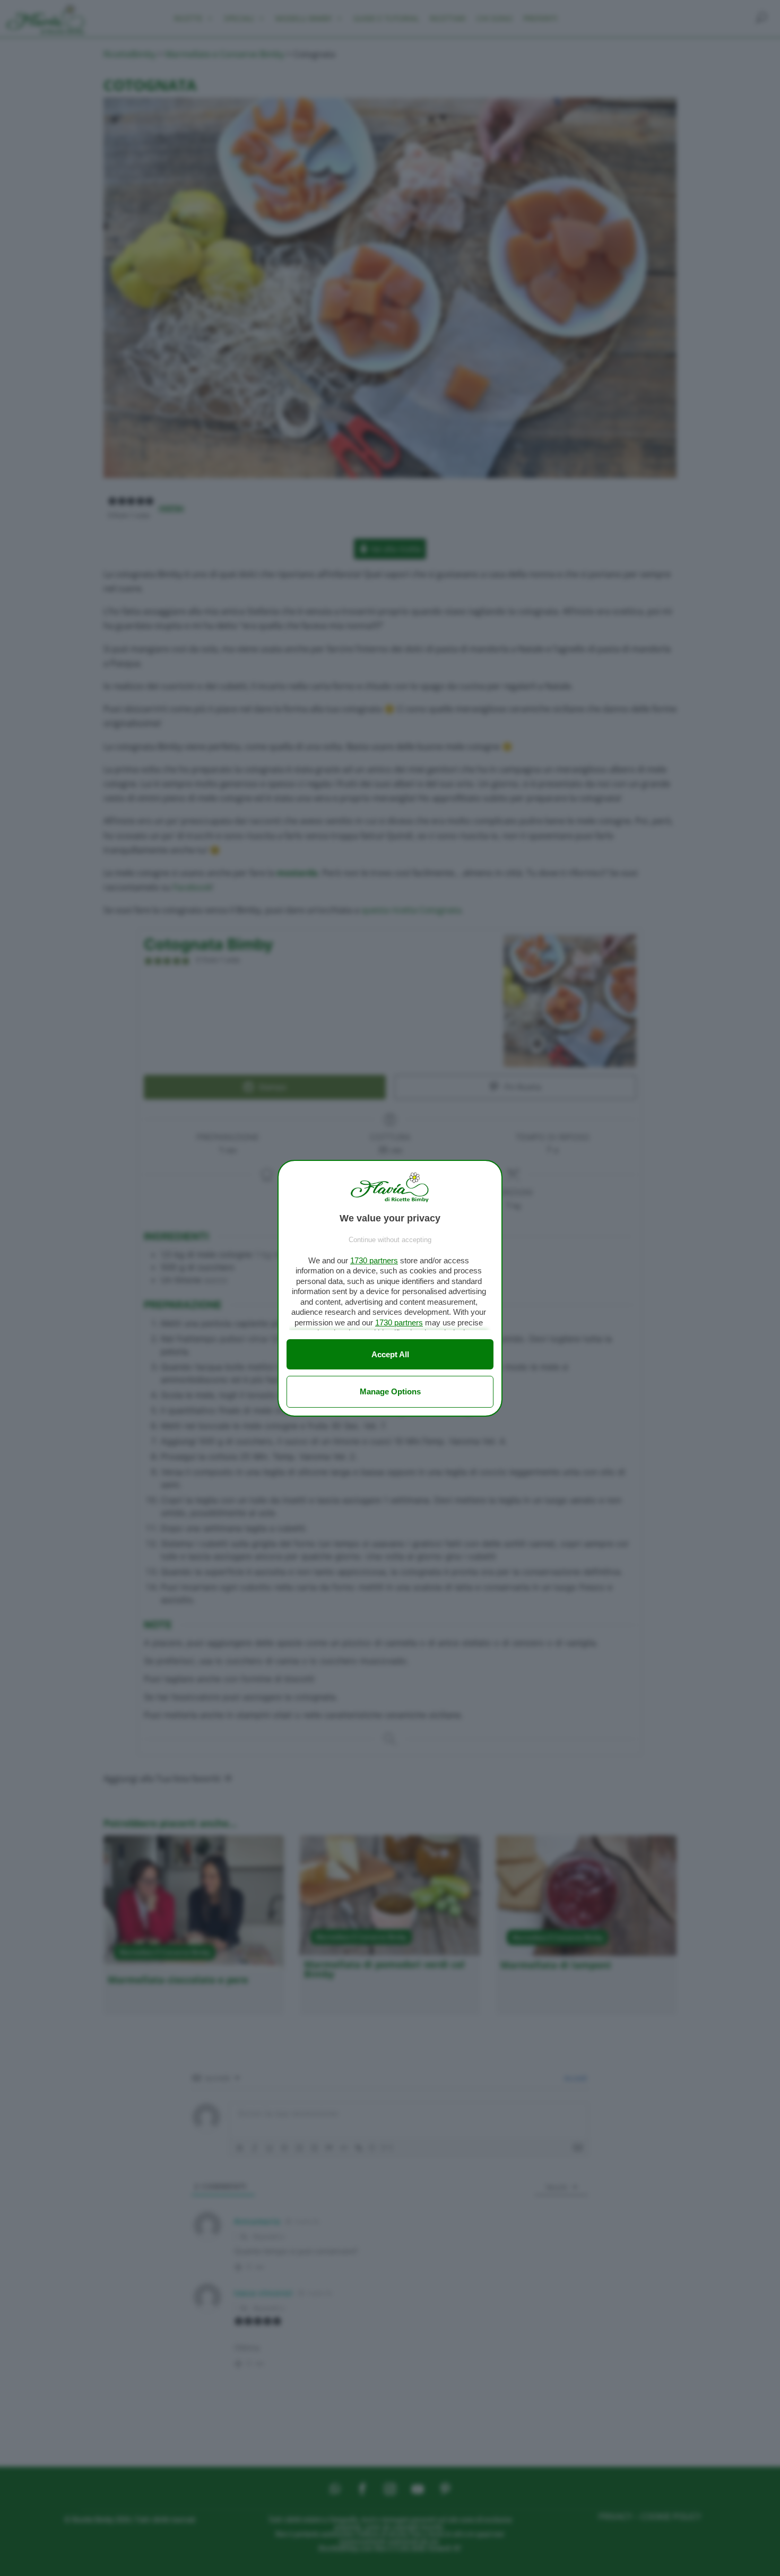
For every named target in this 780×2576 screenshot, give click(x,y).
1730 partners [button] (374, 1260)
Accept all (390, 1354)
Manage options (390, 1391)
